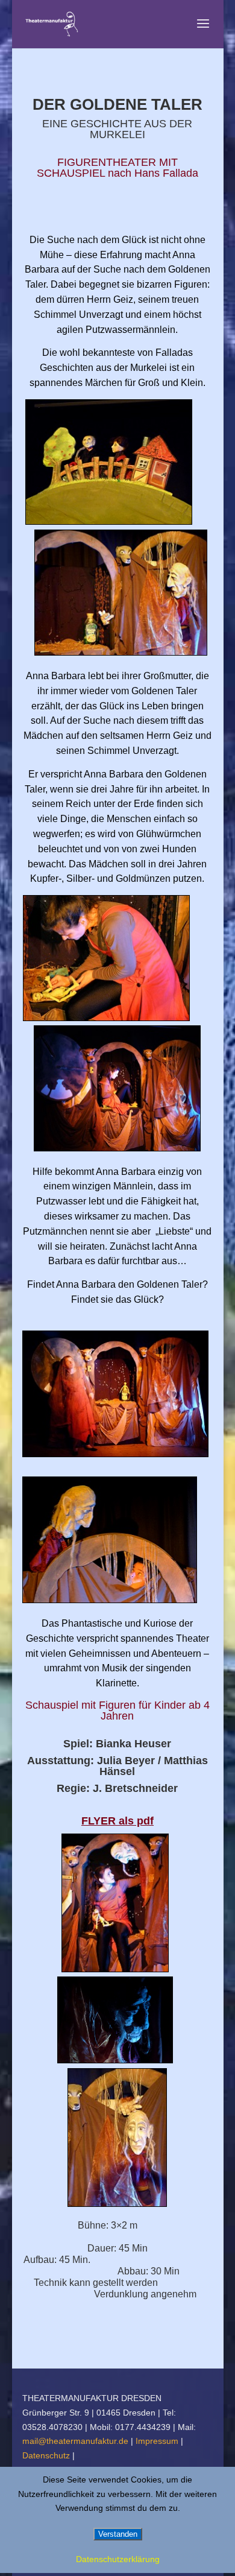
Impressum (158, 2441)
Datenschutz (47, 2455)
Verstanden (118, 2534)
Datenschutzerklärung (118, 2559)
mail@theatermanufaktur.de (75, 2441)
